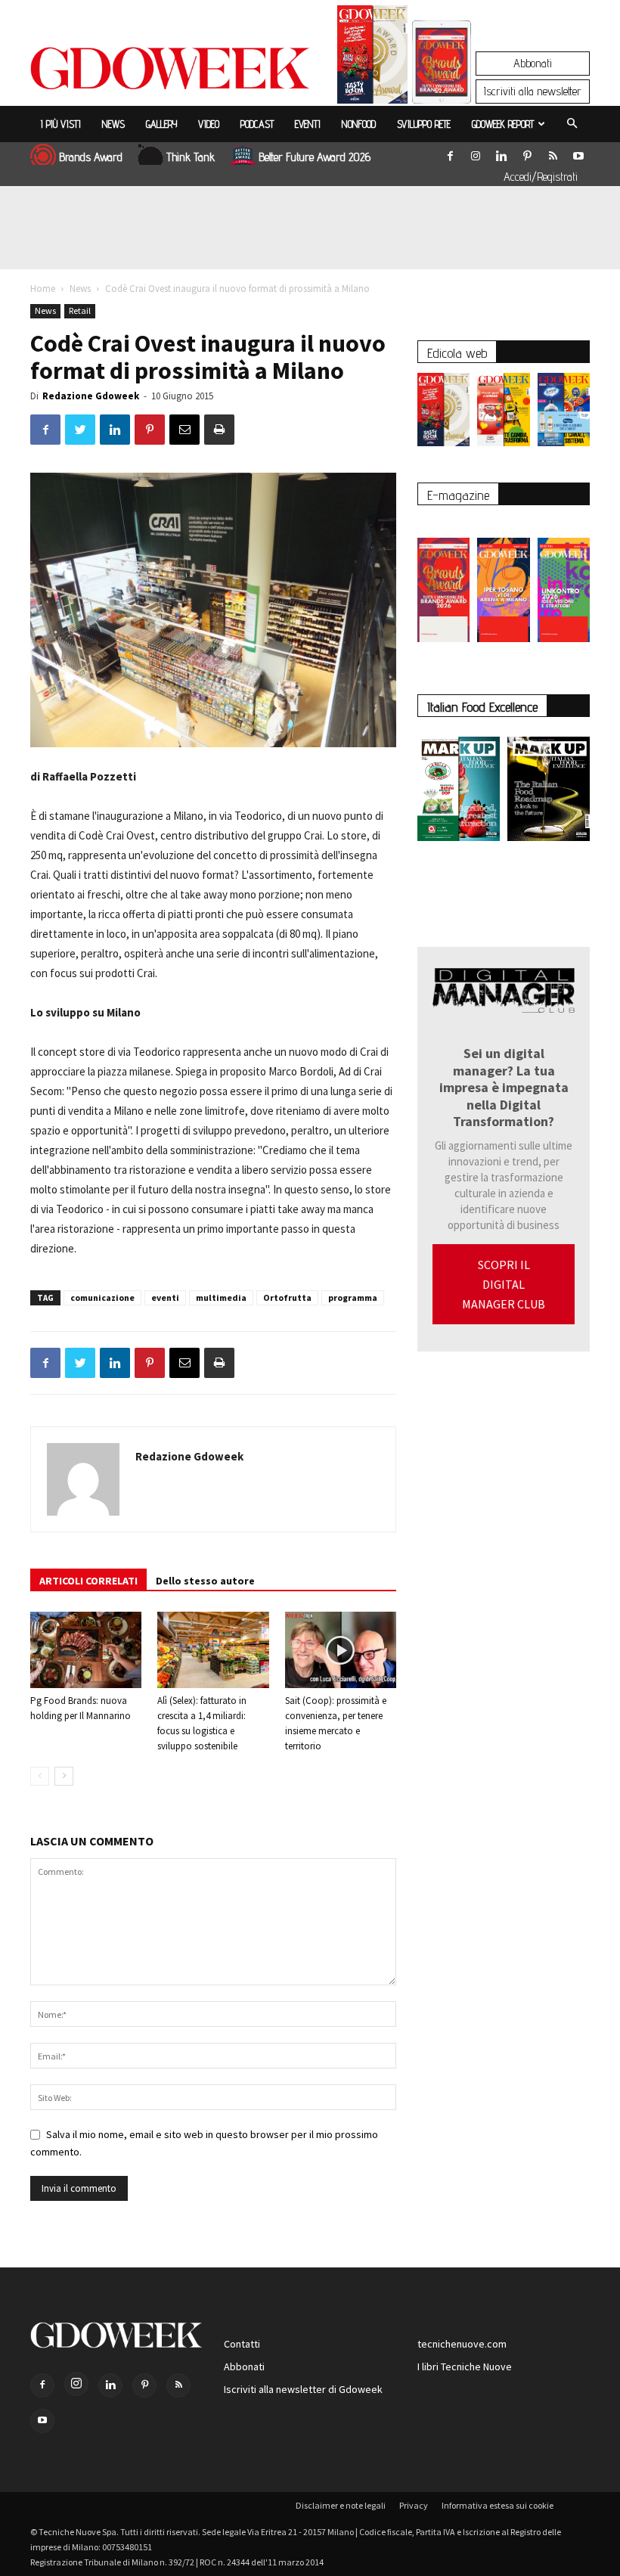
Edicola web (457, 353)
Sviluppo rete (424, 124)
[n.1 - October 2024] (549, 792)
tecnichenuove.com (462, 2344)
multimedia (221, 1297)
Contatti (242, 2344)
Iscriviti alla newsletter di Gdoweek (303, 2389)
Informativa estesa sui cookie (498, 2505)
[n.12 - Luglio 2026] (372, 58)
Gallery (161, 124)
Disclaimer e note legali (341, 2505)
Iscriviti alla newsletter (533, 91)
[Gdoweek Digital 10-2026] (503, 582)
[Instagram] (476, 153)
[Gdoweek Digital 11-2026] (442, 83)
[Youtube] (578, 153)
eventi (165, 1297)
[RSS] (553, 153)
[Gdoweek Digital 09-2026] (564, 582)
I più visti (61, 124)
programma (353, 1297)
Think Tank (191, 157)
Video (209, 124)
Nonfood (359, 124)
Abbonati (533, 63)
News (113, 124)
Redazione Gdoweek (91, 396)
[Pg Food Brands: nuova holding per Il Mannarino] (86, 1650)
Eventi (308, 124)
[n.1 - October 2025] (459, 792)
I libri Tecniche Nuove (465, 2367)
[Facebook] (450, 153)
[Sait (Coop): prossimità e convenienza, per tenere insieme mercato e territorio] (341, 1650)
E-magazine (458, 495)
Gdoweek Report (503, 124)
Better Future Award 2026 (315, 157)
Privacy (414, 2505)
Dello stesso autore (205, 1581)
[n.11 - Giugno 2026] (503, 413)
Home (43, 289)
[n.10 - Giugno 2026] (564, 413)
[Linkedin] (501, 153)
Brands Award (91, 157)
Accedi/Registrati (541, 177)
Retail (80, 310)
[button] (572, 124)
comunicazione (102, 1297)
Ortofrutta (287, 1297)
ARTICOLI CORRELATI (88, 1581)
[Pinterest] (527, 153)
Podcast (257, 124)
